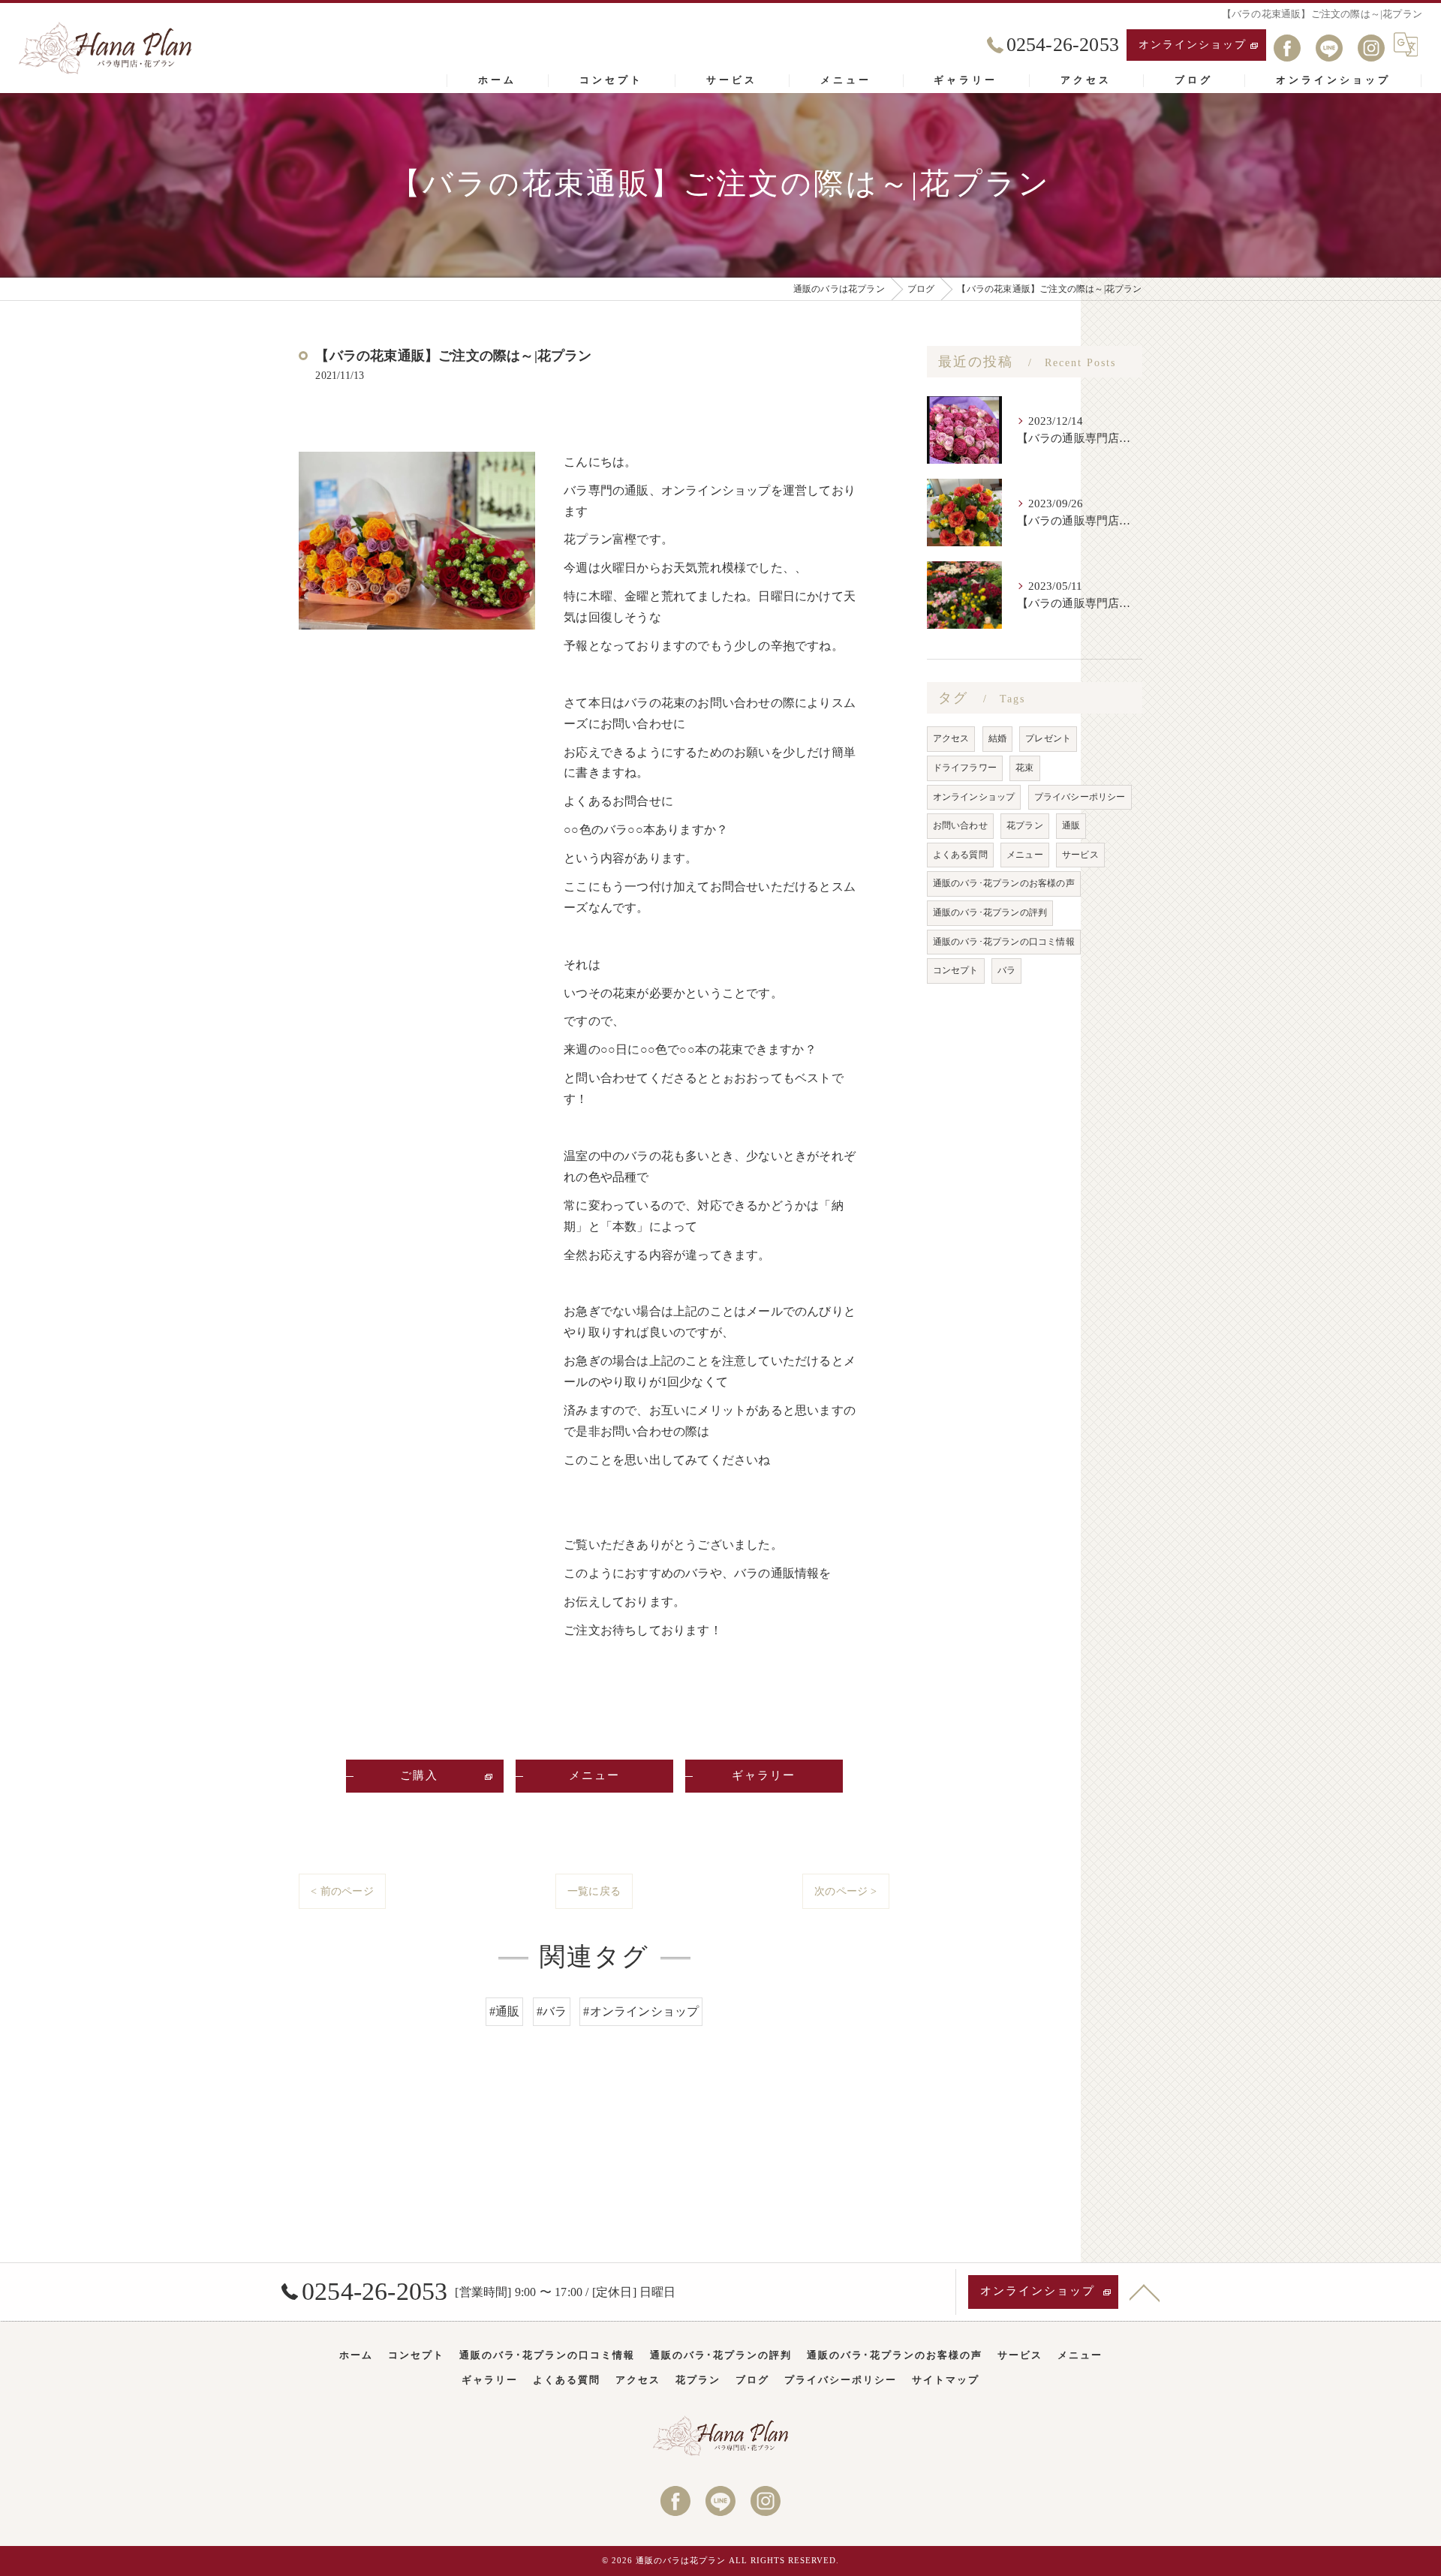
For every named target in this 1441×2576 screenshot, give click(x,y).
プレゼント (1048, 738)
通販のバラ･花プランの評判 (990, 912)
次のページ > (845, 1891)
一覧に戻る (594, 1891)
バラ (1006, 970)
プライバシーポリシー (1080, 797)
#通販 (505, 2011)
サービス (1080, 855)
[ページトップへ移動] (1145, 2292)
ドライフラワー (965, 768)
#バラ (552, 2011)
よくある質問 (960, 855)
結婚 (997, 738)
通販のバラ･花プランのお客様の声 (1004, 883)
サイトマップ (946, 2380)
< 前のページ (342, 1891)
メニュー (1025, 855)
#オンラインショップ (641, 2011)
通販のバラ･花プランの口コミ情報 (1004, 942)
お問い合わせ (960, 825)
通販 (1071, 825)
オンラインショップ (1193, 45)
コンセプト (956, 970)
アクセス (951, 738)
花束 (1024, 768)
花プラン (1025, 825)
